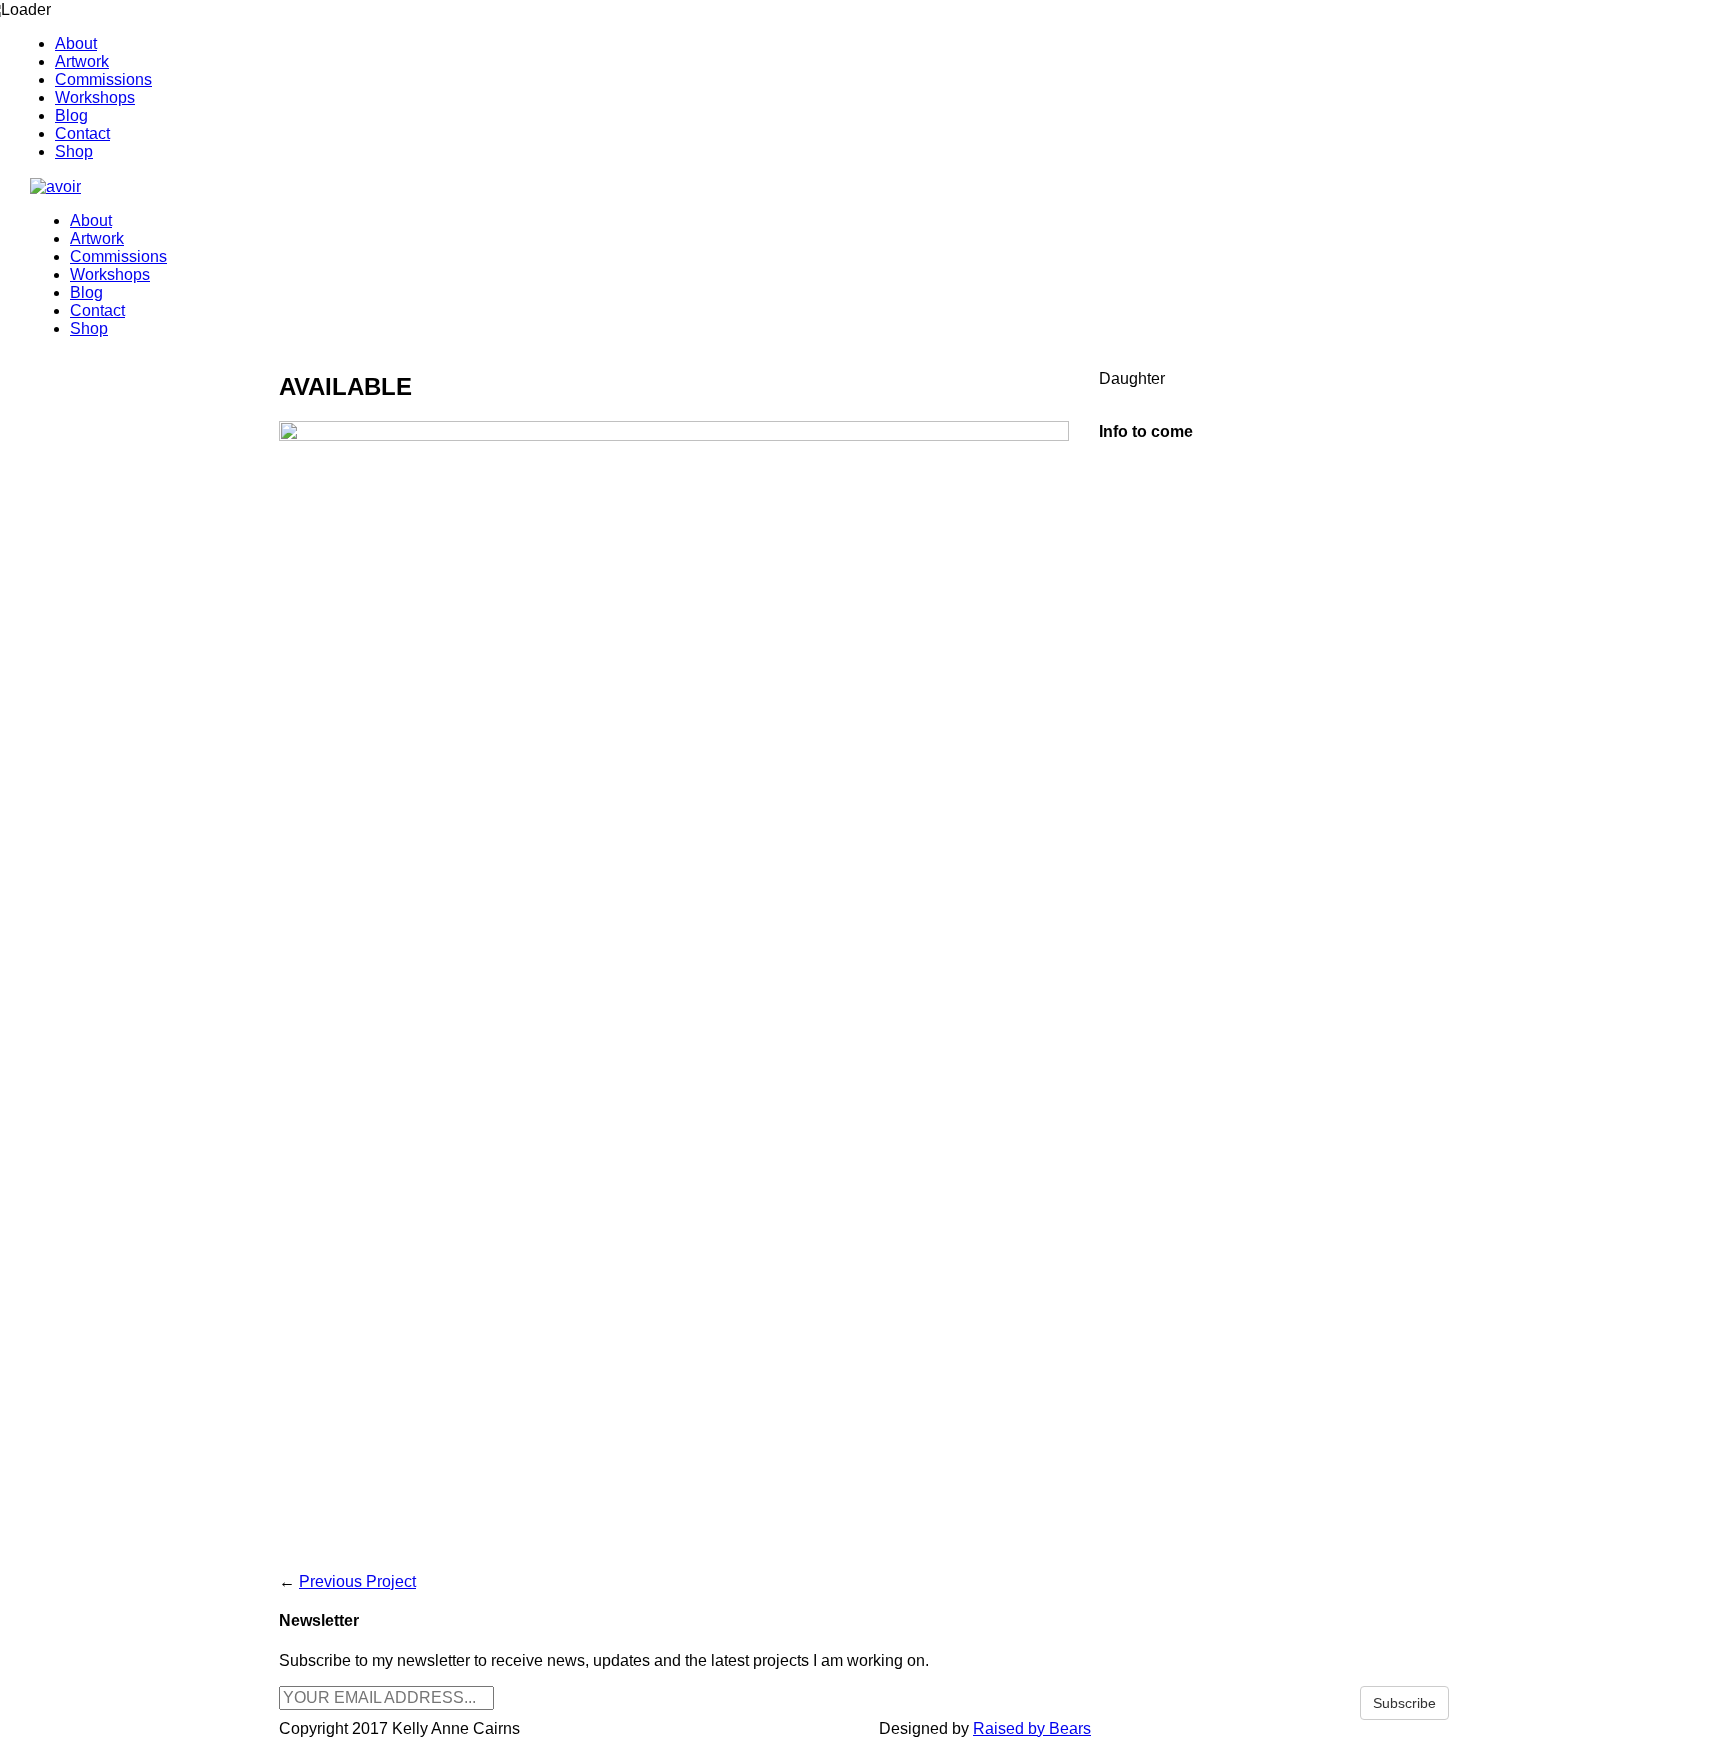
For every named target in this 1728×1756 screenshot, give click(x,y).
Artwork (82, 61)
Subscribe (1404, 1703)
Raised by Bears (1032, 1728)
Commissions (103, 79)
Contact (82, 133)
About (76, 43)
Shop (74, 151)
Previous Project (357, 1581)
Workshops (95, 97)
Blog (71, 115)
